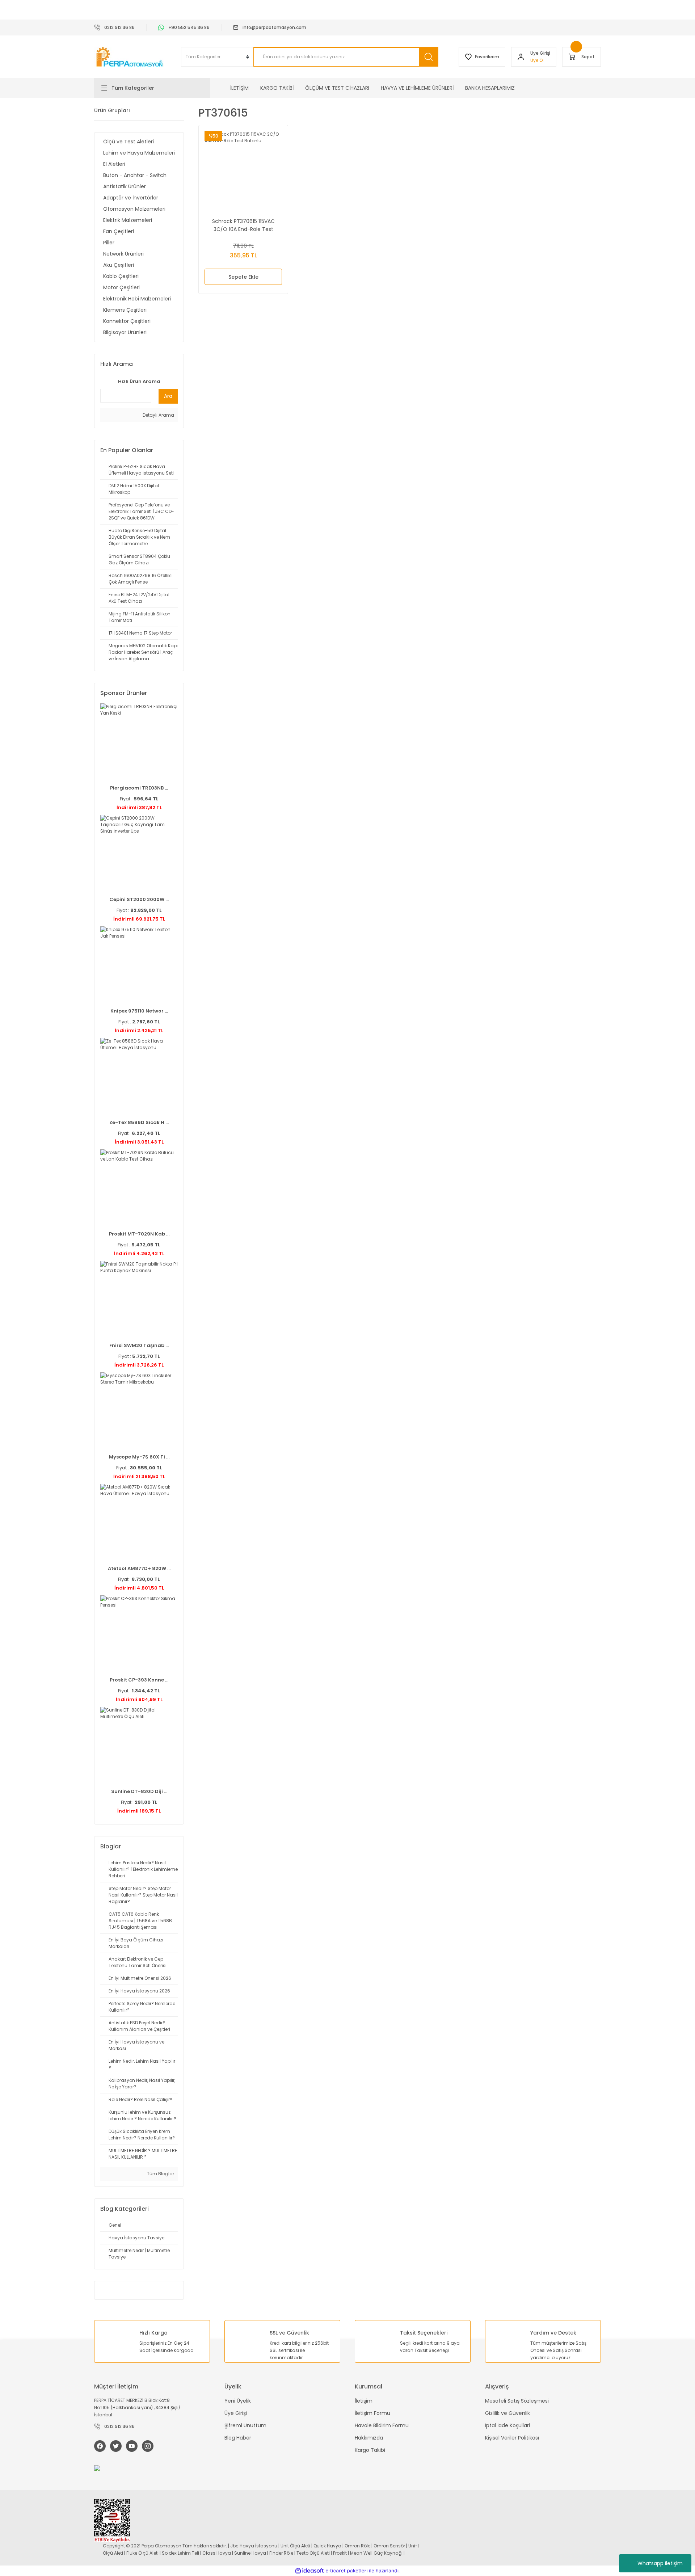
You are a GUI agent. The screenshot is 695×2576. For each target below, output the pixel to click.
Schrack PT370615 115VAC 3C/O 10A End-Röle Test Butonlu (243, 225)
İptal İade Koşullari (507, 2425)
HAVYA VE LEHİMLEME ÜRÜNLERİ (417, 88)
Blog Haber (238, 2438)
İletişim (364, 2401)
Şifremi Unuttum (245, 2425)
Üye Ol (537, 60)
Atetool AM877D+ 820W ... (139, 1568)
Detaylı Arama (158, 415)
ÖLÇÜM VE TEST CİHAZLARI (337, 88)
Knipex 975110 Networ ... (139, 1011)
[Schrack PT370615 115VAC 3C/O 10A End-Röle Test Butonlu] (243, 170)
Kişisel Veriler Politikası (512, 2438)
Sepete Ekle (243, 277)
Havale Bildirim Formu (382, 2425)
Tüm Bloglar (160, 2174)
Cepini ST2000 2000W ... (139, 899)
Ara (168, 396)
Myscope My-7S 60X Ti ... (139, 1457)
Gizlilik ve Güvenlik (507, 2413)
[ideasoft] (309, 2571)
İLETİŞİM (239, 88)
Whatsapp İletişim (660, 2563)
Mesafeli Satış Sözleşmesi (517, 2401)
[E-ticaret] (347, 2571)
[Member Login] (521, 57)
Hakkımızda (369, 2438)
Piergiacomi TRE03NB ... (139, 788)
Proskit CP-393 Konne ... (139, 1680)
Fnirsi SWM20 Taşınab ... (139, 1345)
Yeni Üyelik (238, 2401)
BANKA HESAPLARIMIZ (490, 88)
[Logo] (130, 57)
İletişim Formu (372, 2413)
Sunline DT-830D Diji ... (139, 1791)
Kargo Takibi (370, 2450)
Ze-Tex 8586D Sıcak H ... (139, 1122)
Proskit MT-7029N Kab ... (139, 1234)
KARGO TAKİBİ (277, 88)
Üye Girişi (236, 2413)
